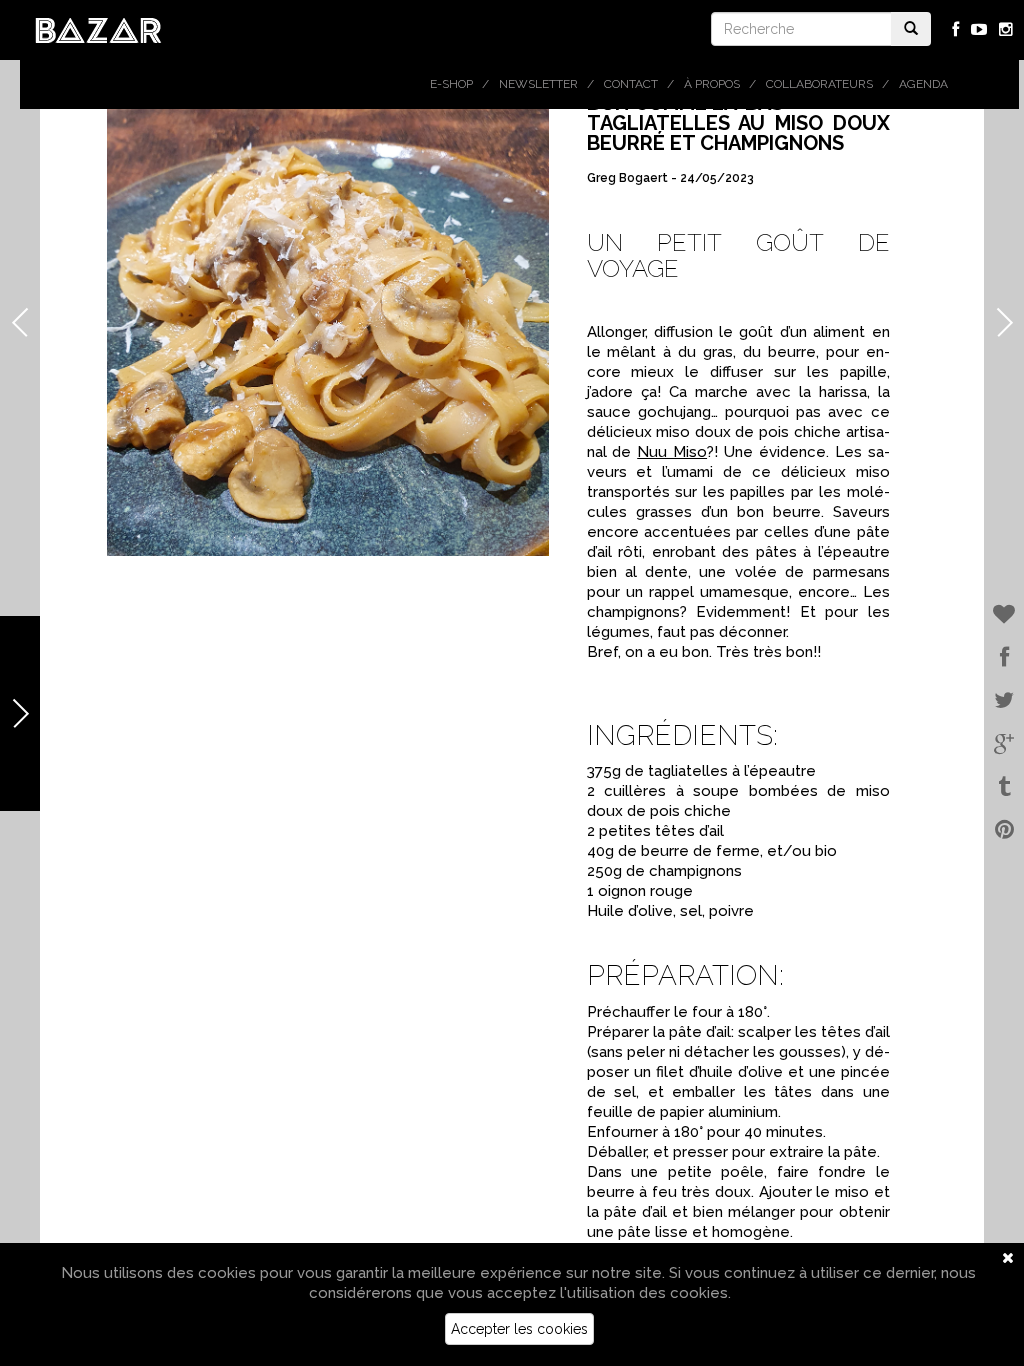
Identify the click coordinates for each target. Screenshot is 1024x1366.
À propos (712, 84)
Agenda (923, 84)
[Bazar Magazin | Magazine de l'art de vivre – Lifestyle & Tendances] (98, 29)
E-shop (451, 84)
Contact (631, 84)
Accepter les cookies (519, 1329)
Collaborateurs (819, 84)
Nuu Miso (672, 452)
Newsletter (538, 84)
